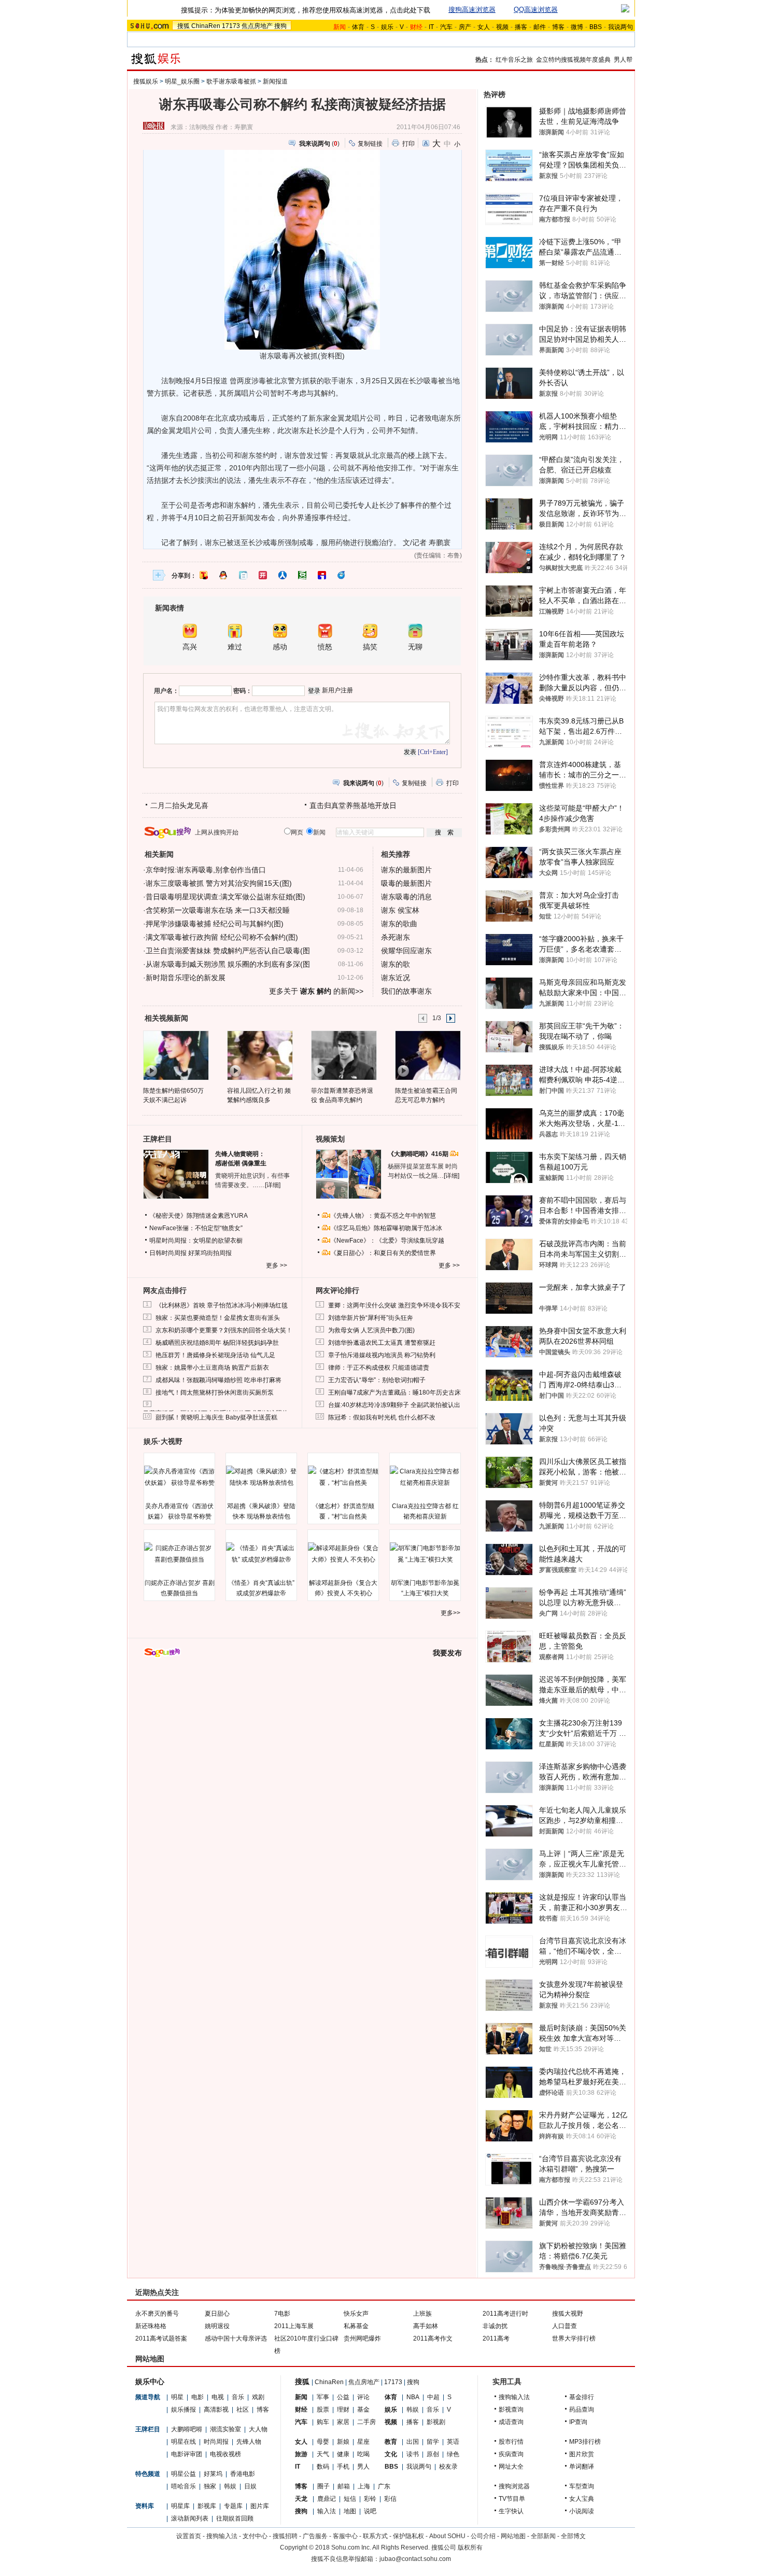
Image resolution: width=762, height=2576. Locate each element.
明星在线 (184, 2442)
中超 (433, 2397)
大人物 (258, 2429)
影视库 (207, 2506)
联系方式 (375, 2536)
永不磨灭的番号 (157, 2314)
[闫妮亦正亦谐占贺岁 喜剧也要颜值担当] (179, 1554)
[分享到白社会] (243, 575)
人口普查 (565, 2326)
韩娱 (230, 2486)
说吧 (370, 2511)
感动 (280, 647)
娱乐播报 (184, 2410)
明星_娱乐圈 (182, 81)
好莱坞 (213, 2474)
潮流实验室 (225, 2429)
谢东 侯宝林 (400, 910)
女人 (484, 27)
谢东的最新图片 (406, 870)
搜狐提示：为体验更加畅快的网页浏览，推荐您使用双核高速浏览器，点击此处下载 (306, 10)
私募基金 (356, 2326)
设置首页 (189, 2536)
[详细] (273, 1185)
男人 (363, 2467)
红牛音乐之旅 (514, 60)
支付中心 (255, 2536)
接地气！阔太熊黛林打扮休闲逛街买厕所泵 (215, 1393)
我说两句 (620, 27)
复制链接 (370, 144)
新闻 (301, 2397)
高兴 (190, 647)
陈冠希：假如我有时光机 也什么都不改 (382, 1417)
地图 (350, 2511)
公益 (343, 2397)
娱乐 (387, 27)
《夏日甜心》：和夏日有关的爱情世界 (383, 1253)
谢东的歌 (396, 964)
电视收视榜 (225, 2454)
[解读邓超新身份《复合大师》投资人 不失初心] (343, 1554)
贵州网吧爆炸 (362, 2338)
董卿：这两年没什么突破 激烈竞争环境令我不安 (394, 1305)
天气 (323, 2454)
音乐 (238, 2397)
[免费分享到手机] (342, 575)
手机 (343, 2467)
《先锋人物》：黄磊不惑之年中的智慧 (383, 1216)
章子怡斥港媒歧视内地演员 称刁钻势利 (382, 1355)
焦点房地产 (257, 26)
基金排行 (582, 2397)
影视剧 (436, 2422)
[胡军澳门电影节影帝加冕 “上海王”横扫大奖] (425, 1554)
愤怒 (325, 647)
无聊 (415, 647)
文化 (391, 2454)
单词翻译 (582, 2467)
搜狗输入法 (514, 2397)
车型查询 (582, 2486)
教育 (391, 2442)
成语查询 (511, 2422)
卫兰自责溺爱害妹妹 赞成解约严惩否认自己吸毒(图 (228, 951)
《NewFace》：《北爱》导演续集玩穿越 (387, 1241)
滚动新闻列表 (190, 2518)
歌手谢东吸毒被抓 (231, 81)
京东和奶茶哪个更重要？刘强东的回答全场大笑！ (224, 1330)
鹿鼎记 (327, 2499)
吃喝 (363, 2454)
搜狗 (280, 26)
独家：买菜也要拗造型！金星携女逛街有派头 (218, 1318)
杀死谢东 (396, 937)
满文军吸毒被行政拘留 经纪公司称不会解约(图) (222, 937)
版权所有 (470, 2547)
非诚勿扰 (495, 2326)
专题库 (233, 2506)
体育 (358, 27)
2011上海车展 (294, 2326)
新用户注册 (337, 690)
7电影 (282, 2314)
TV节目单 (512, 2499)
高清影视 (216, 2410)
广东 (384, 2486)
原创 (433, 2454)
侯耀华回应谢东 (406, 951)
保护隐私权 (408, 2536)
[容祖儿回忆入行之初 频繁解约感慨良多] (259, 1055)
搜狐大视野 (568, 2314)
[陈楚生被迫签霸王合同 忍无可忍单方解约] (427, 1055)
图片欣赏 (582, 2454)
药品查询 (582, 2410)
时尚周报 (216, 2442)
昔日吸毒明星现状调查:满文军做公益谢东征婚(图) (225, 897)
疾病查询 (511, 2454)
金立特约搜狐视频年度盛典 (573, 60)
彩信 (390, 2499)
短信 (350, 2499)
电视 (218, 2397)
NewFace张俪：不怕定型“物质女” (196, 1228)
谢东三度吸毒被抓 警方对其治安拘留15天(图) (219, 883)
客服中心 (345, 2536)
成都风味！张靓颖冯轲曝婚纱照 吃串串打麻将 (218, 1380)
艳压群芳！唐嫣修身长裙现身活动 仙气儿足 (215, 1355)
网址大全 (511, 2467)
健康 (343, 2454)
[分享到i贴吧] (322, 575)
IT (431, 27)
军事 (323, 2397)
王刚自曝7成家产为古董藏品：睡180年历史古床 (394, 1393)
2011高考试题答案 (161, 2338)
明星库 (180, 2506)
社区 (243, 2410)
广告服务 (315, 2536)
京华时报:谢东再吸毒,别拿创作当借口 (206, 870)
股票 (323, 2410)
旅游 (301, 2454)
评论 (363, 2397)
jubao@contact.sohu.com (415, 2559)
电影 (197, 2397)
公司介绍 (483, 2536)
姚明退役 (217, 2326)
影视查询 (511, 2410)
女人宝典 (582, 2499)
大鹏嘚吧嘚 (187, 2429)
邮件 (540, 27)
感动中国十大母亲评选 (236, 2338)
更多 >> (277, 1265)
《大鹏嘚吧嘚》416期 (419, 1154)
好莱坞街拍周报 (210, 1253)
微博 (577, 27)
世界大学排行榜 (574, 2338)
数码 (323, 2467)
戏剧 (258, 2397)
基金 (363, 2410)
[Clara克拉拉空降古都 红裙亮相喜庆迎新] (425, 1477)
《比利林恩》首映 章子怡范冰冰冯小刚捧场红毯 (222, 1305)
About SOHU (447, 2536)
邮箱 (344, 2486)
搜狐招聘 (285, 2536)
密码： (243, 691)
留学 (433, 2442)
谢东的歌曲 (399, 924)
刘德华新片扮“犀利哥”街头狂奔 (371, 1318)
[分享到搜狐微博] (204, 575)
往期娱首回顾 (235, 2518)
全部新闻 (543, 2536)
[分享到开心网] (263, 575)
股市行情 (511, 2442)
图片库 (260, 2506)
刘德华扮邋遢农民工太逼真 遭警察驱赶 (382, 1343)
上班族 (422, 2314)
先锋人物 (249, 2442)
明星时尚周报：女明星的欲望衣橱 (196, 1241)
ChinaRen (206, 26)
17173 (231, 26)
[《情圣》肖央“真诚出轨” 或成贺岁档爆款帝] (261, 1554)
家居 (343, 2422)
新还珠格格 (151, 2326)
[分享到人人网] (283, 575)
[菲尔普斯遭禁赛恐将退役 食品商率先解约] (343, 1055)
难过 (235, 647)
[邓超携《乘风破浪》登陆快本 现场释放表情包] (261, 1477)
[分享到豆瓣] (302, 575)
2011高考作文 (433, 2338)
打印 (408, 144)
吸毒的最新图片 (406, 883)
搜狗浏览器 (514, 2486)
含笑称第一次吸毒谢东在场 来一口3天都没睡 (218, 910)
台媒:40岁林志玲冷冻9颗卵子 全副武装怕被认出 (394, 1405)
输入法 (327, 2511)
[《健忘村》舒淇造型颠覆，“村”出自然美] (343, 1477)
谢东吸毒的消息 (406, 897)
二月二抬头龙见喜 (179, 805)
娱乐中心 (150, 2382)
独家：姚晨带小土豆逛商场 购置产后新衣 (212, 1368)
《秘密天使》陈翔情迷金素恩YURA (199, 1216)
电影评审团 (187, 2454)
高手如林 (426, 2326)
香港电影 (243, 2474)
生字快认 (511, 2511)
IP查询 (578, 2422)
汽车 (446, 27)
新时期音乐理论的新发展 (186, 978)
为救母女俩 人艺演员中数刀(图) (371, 1330)
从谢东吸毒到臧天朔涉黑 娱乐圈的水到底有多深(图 (228, 964)
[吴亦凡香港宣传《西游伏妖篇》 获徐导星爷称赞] (179, 1477)
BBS (596, 27)
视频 (502, 27)
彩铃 (370, 2499)
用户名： (166, 691)
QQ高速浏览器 (536, 10)
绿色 (453, 2454)
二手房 (366, 2422)
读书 (413, 2454)
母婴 (323, 2442)
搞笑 (370, 647)
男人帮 (623, 60)
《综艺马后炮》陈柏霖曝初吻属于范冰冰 (386, 1228)
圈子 (323, 2486)
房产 (465, 27)
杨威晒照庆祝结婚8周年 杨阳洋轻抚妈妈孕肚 (217, 1343)
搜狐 (184, 26)
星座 (363, 2442)
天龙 (301, 2499)
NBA (413, 2397)
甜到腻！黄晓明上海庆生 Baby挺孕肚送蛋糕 (216, 1417)
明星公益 (184, 2474)
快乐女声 (356, 2314)
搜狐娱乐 (146, 81)
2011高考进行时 (505, 2314)
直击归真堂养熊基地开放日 (353, 805)
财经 (301, 2410)
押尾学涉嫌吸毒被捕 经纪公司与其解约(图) (215, 924)
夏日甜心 (217, 2314)
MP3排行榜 (585, 2442)
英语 (453, 2442)
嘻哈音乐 (184, 2486)
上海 (364, 2486)
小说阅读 (582, 2511)
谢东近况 (396, 978)
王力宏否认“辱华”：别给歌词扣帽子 (377, 1380)
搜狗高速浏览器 (472, 10)
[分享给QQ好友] (223, 575)
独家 (210, 2486)
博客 (558, 27)
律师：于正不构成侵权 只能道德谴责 (379, 1368)
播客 (521, 27)
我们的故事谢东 (406, 991)
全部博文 (573, 2536)
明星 (177, 2397)
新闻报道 (275, 81)
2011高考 (496, 2338)
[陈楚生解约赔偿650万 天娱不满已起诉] (175, 1055)
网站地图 (513, 2536)
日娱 (250, 2486)
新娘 (343, 2442)
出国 (413, 2442)
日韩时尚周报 (168, 1253)
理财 (343, 2410)
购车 (323, 2422)
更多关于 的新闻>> (316, 991)
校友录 (448, 2467)
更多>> (450, 1613)
